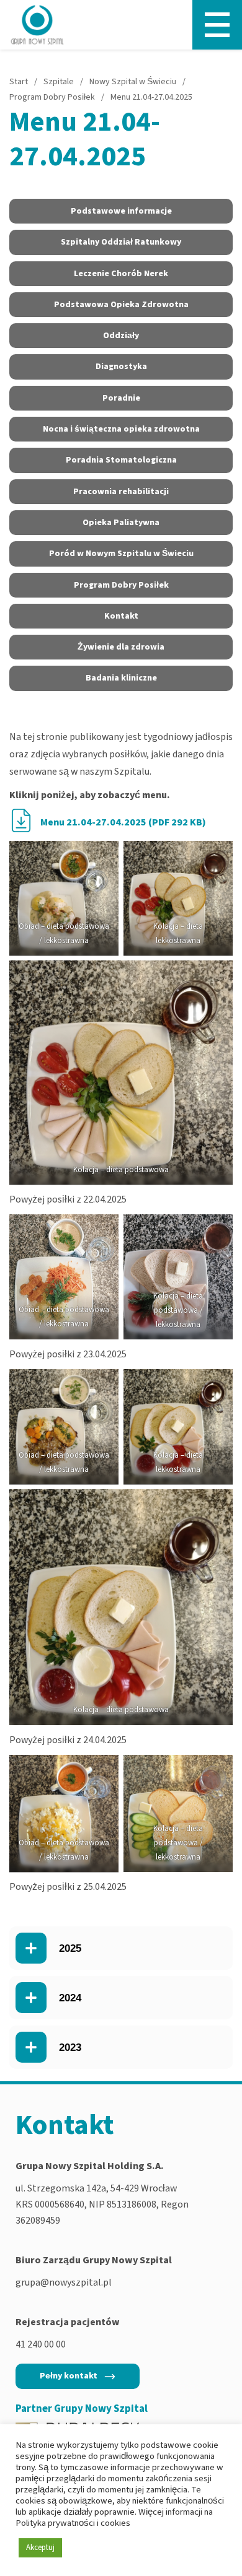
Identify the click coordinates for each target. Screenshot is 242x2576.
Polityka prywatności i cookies (73, 2523)
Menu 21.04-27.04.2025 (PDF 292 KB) (123, 822)
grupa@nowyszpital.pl (64, 2282)
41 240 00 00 (41, 2344)
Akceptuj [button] (40, 2548)
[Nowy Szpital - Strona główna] (37, 25)
